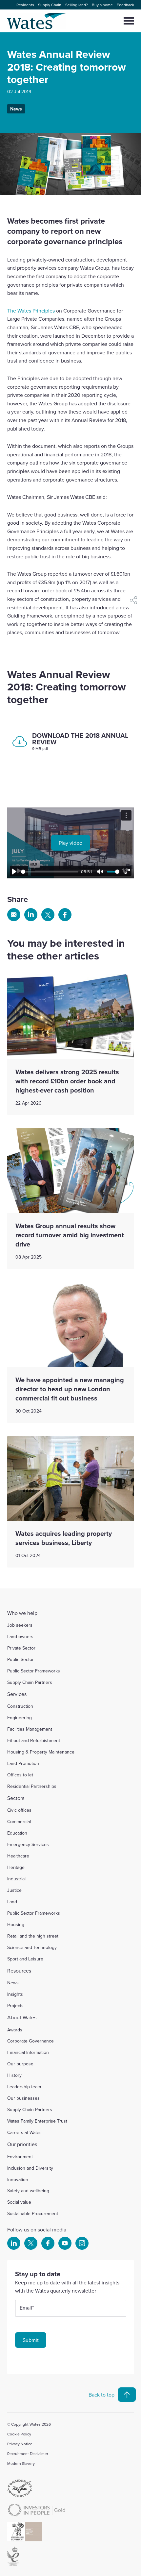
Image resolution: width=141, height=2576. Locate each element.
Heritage (16, 1867)
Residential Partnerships (32, 1786)
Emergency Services (28, 1844)
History (14, 2075)
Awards (15, 2030)
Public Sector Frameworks (34, 1671)
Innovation (18, 2179)
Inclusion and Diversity (30, 2168)
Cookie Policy (19, 2434)
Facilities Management (30, 1729)
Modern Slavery (21, 2463)
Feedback (125, 5)
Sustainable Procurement (33, 2213)
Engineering (20, 1718)
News (16, 109)
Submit (31, 2340)
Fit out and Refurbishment (34, 1740)
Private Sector (21, 1648)
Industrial (16, 1879)
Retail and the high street (33, 1936)
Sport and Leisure (25, 1959)
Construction (20, 1706)
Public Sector (20, 1659)
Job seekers (20, 1625)
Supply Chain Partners (30, 1682)
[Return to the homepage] (37, 21)
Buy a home (102, 5)
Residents (25, 5)
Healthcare (18, 1856)
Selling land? (77, 5)
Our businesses (23, 2098)
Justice (14, 1890)
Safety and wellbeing (28, 2191)
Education (17, 1833)
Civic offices (19, 1810)
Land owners (20, 1636)
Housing (16, 1924)
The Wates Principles (31, 311)
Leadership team (24, 2087)
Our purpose (20, 2064)
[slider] (50, 872)
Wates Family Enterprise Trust (37, 2121)
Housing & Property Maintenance (41, 1752)
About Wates (22, 2017)
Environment (20, 2157)
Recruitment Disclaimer (28, 2454)
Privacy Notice (20, 2444)
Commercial (19, 1822)
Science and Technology (32, 1947)
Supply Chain (50, 5)
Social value (19, 2202)
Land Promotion (23, 1763)
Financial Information (28, 2052)
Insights (15, 1994)
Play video (70, 843)
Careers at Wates (24, 2132)
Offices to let (20, 1775)
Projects (15, 2006)
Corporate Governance (30, 2041)
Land (12, 1902)
